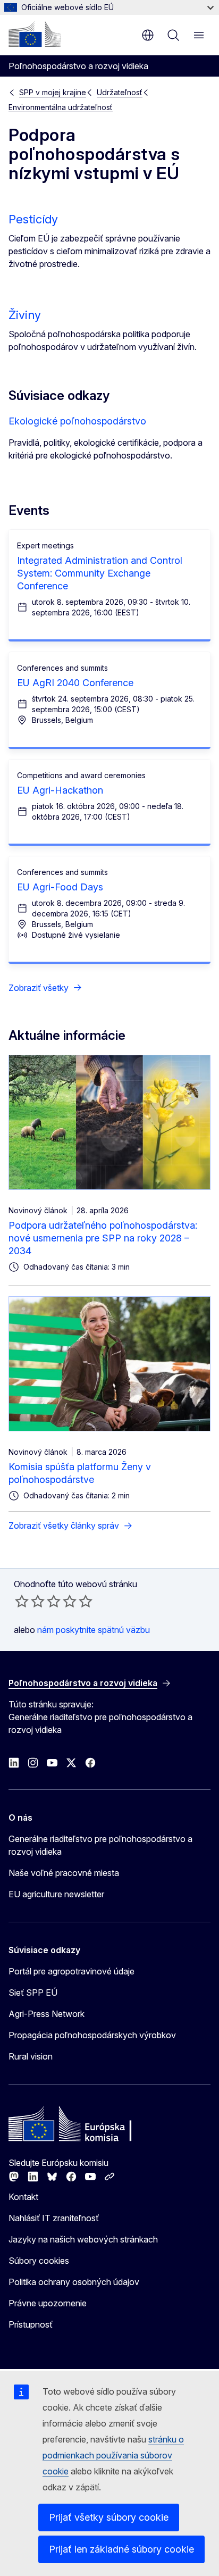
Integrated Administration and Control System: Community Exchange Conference (100, 573)
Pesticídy (33, 219)
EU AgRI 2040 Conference (75, 683)
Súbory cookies (39, 2261)
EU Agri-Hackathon (60, 790)
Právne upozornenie (48, 2303)
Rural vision (31, 2056)
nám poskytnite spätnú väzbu (94, 1630)
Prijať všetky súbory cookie (109, 2517)
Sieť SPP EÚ (33, 1993)
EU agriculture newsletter (56, 1894)
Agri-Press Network (47, 2014)
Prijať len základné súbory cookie (121, 2549)
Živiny (25, 315)
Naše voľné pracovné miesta (64, 1873)
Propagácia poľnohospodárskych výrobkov (92, 2035)
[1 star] (22, 1601)
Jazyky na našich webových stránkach (83, 2239)
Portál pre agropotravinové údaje (71, 1971)
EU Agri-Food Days (60, 887)
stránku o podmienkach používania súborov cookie (113, 2455)
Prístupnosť (31, 2324)
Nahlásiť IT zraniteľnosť (54, 2218)
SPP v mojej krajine (53, 92)
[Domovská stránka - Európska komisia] (35, 34)
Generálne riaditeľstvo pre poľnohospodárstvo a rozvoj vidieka (100, 1845)
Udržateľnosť (120, 92)
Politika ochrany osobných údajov (74, 2282)
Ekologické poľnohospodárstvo (77, 421)
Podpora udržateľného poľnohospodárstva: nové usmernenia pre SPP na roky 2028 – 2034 (103, 1238)
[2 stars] (30, 1601)
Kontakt (23, 2197)
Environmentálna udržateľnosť (61, 107)
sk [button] (148, 35)
